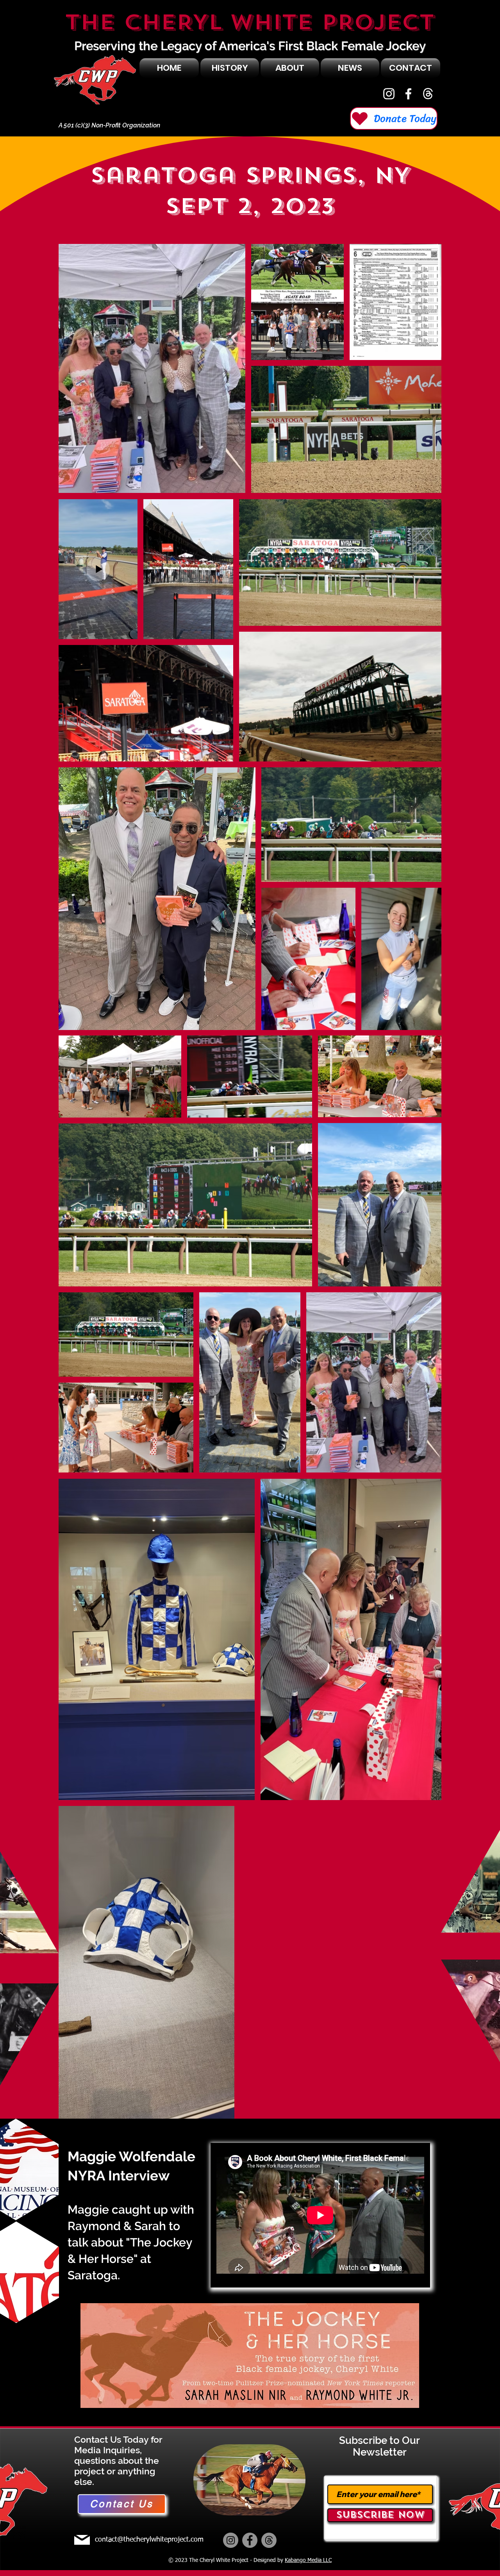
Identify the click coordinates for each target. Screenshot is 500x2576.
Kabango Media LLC (308, 2560)
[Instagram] (389, 94)
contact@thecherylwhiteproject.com (149, 2540)
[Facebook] (408, 94)
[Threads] (269, 2540)
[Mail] (82, 2540)
